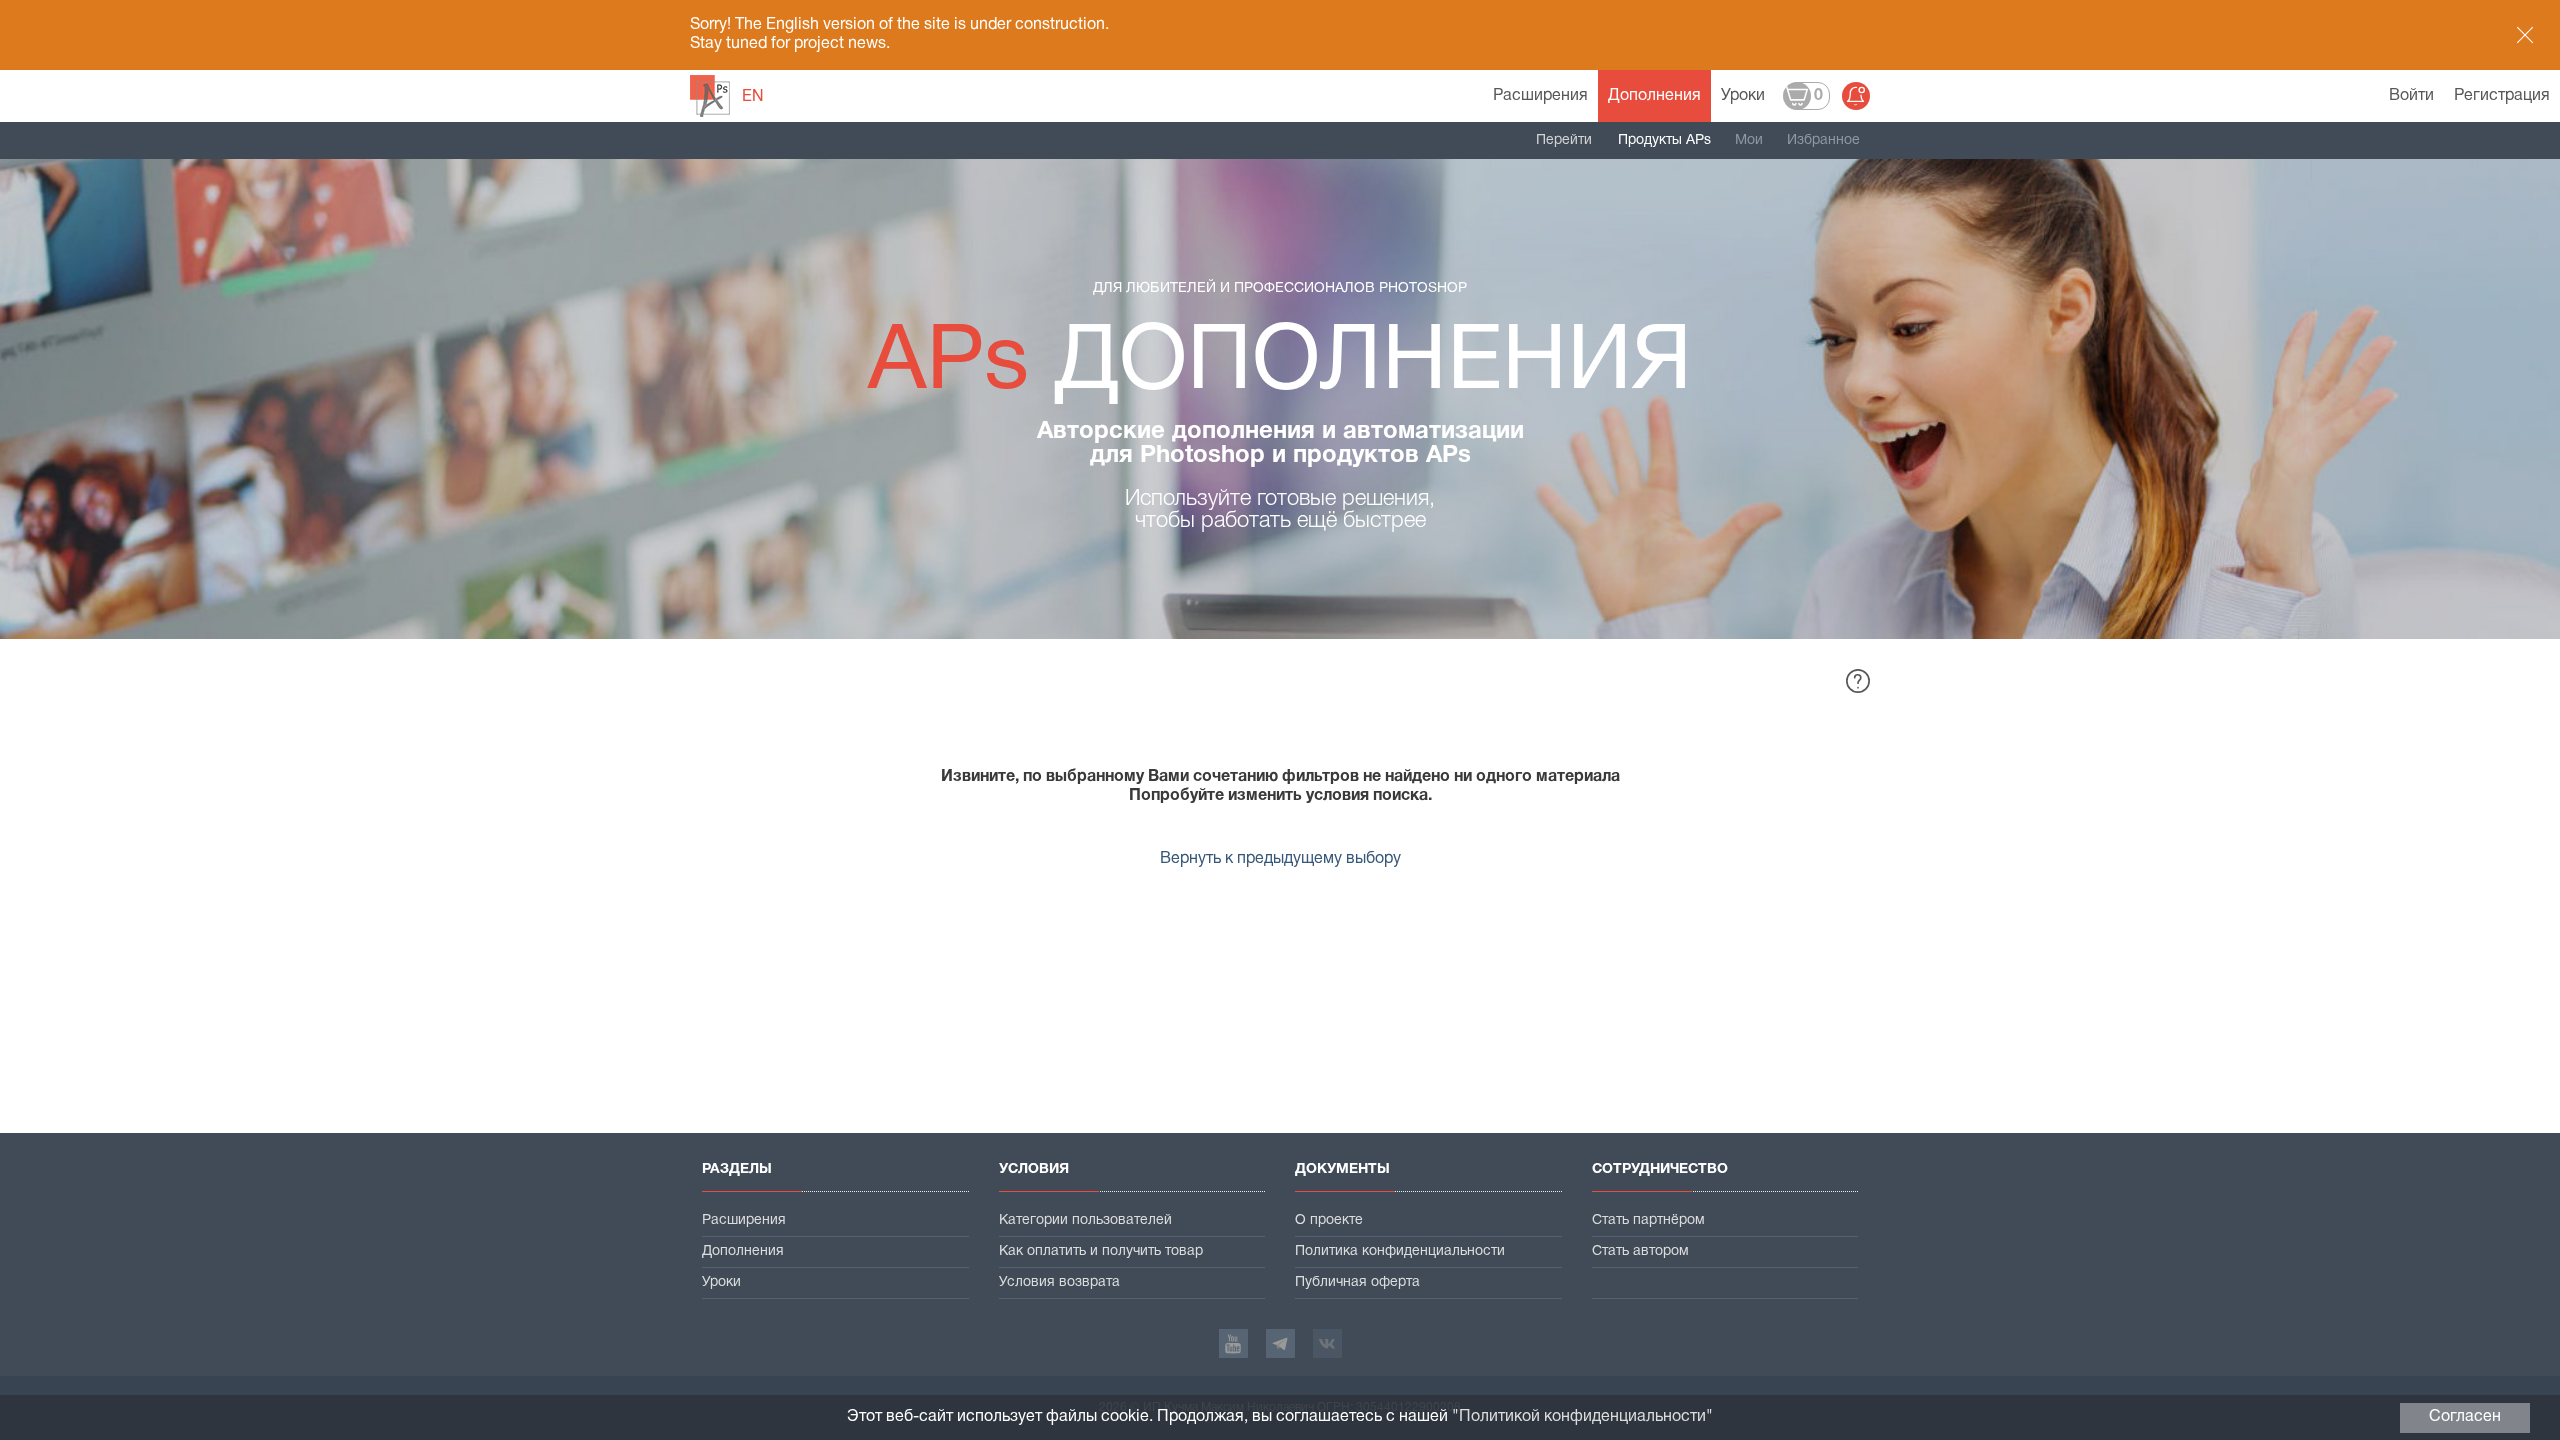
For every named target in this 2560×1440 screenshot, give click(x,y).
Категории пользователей (1085, 1220)
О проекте (1329, 1220)
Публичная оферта (1357, 1282)
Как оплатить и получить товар (1101, 1251)
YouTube (1233, 1343)
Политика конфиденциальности (1400, 1251)
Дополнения (1654, 96)
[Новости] (1856, 96)
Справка (1858, 681)
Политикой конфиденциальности (1582, 1417)
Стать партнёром (1648, 1220)
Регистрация (2502, 96)
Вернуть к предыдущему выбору (1280, 859)
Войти (2411, 96)
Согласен (2465, 1417)
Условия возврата (1059, 1282)
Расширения (1540, 96)
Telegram (1280, 1343)
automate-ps (710, 96)
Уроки (1743, 96)
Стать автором (1640, 1251)
